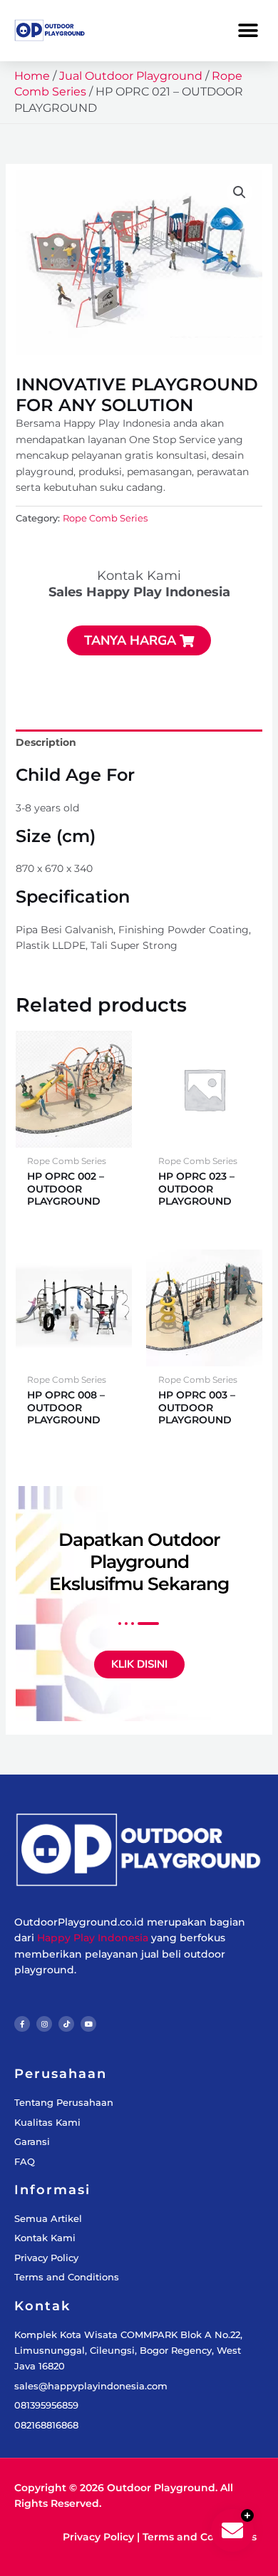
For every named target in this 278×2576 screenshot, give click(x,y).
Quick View (74, 1136)
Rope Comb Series (105, 518)
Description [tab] (46, 742)
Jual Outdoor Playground (131, 76)
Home (32, 76)
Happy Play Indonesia (93, 1938)
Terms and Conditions (200, 2537)
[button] (248, 30)
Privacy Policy (98, 2537)
